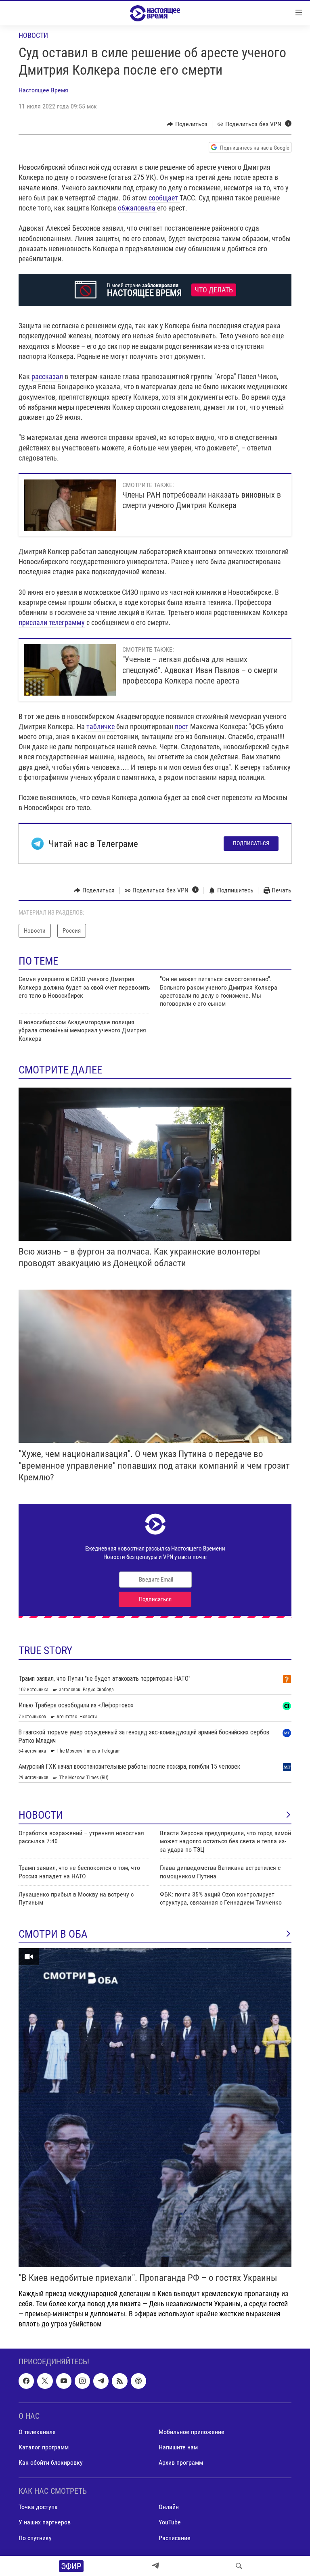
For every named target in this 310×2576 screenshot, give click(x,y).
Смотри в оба (53, 1934)
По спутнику (35, 2538)
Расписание (175, 2538)
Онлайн (169, 2507)
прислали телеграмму (52, 622)
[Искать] (239, 2566)
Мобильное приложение (192, 2432)
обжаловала (137, 208)
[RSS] (119, 2381)
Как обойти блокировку (51, 2463)
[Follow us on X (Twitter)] (45, 2381)
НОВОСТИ (41, 1815)
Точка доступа (38, 2507)
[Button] (187, 124)
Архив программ (181, 2463)
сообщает (164, 198)
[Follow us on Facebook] (26, 2381)
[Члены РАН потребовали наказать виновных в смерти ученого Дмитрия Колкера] (70, 505)
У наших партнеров (45, 2523)
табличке (101, 726)
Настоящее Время (43, 90)
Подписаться (251, 843)
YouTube (170, 2523)
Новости (33, 35)
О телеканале (37, 2432)
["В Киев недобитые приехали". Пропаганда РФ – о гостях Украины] (155, 2108)
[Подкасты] (138, 2381)
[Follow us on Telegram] (101, 2381)
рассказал (47, 376)
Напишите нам (178, 2447)
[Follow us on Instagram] (82, 2381)
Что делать (214, 290)
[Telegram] (155, 2566)
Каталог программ (44, 2447)
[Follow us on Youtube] (64, 2381)
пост (182, 726)
